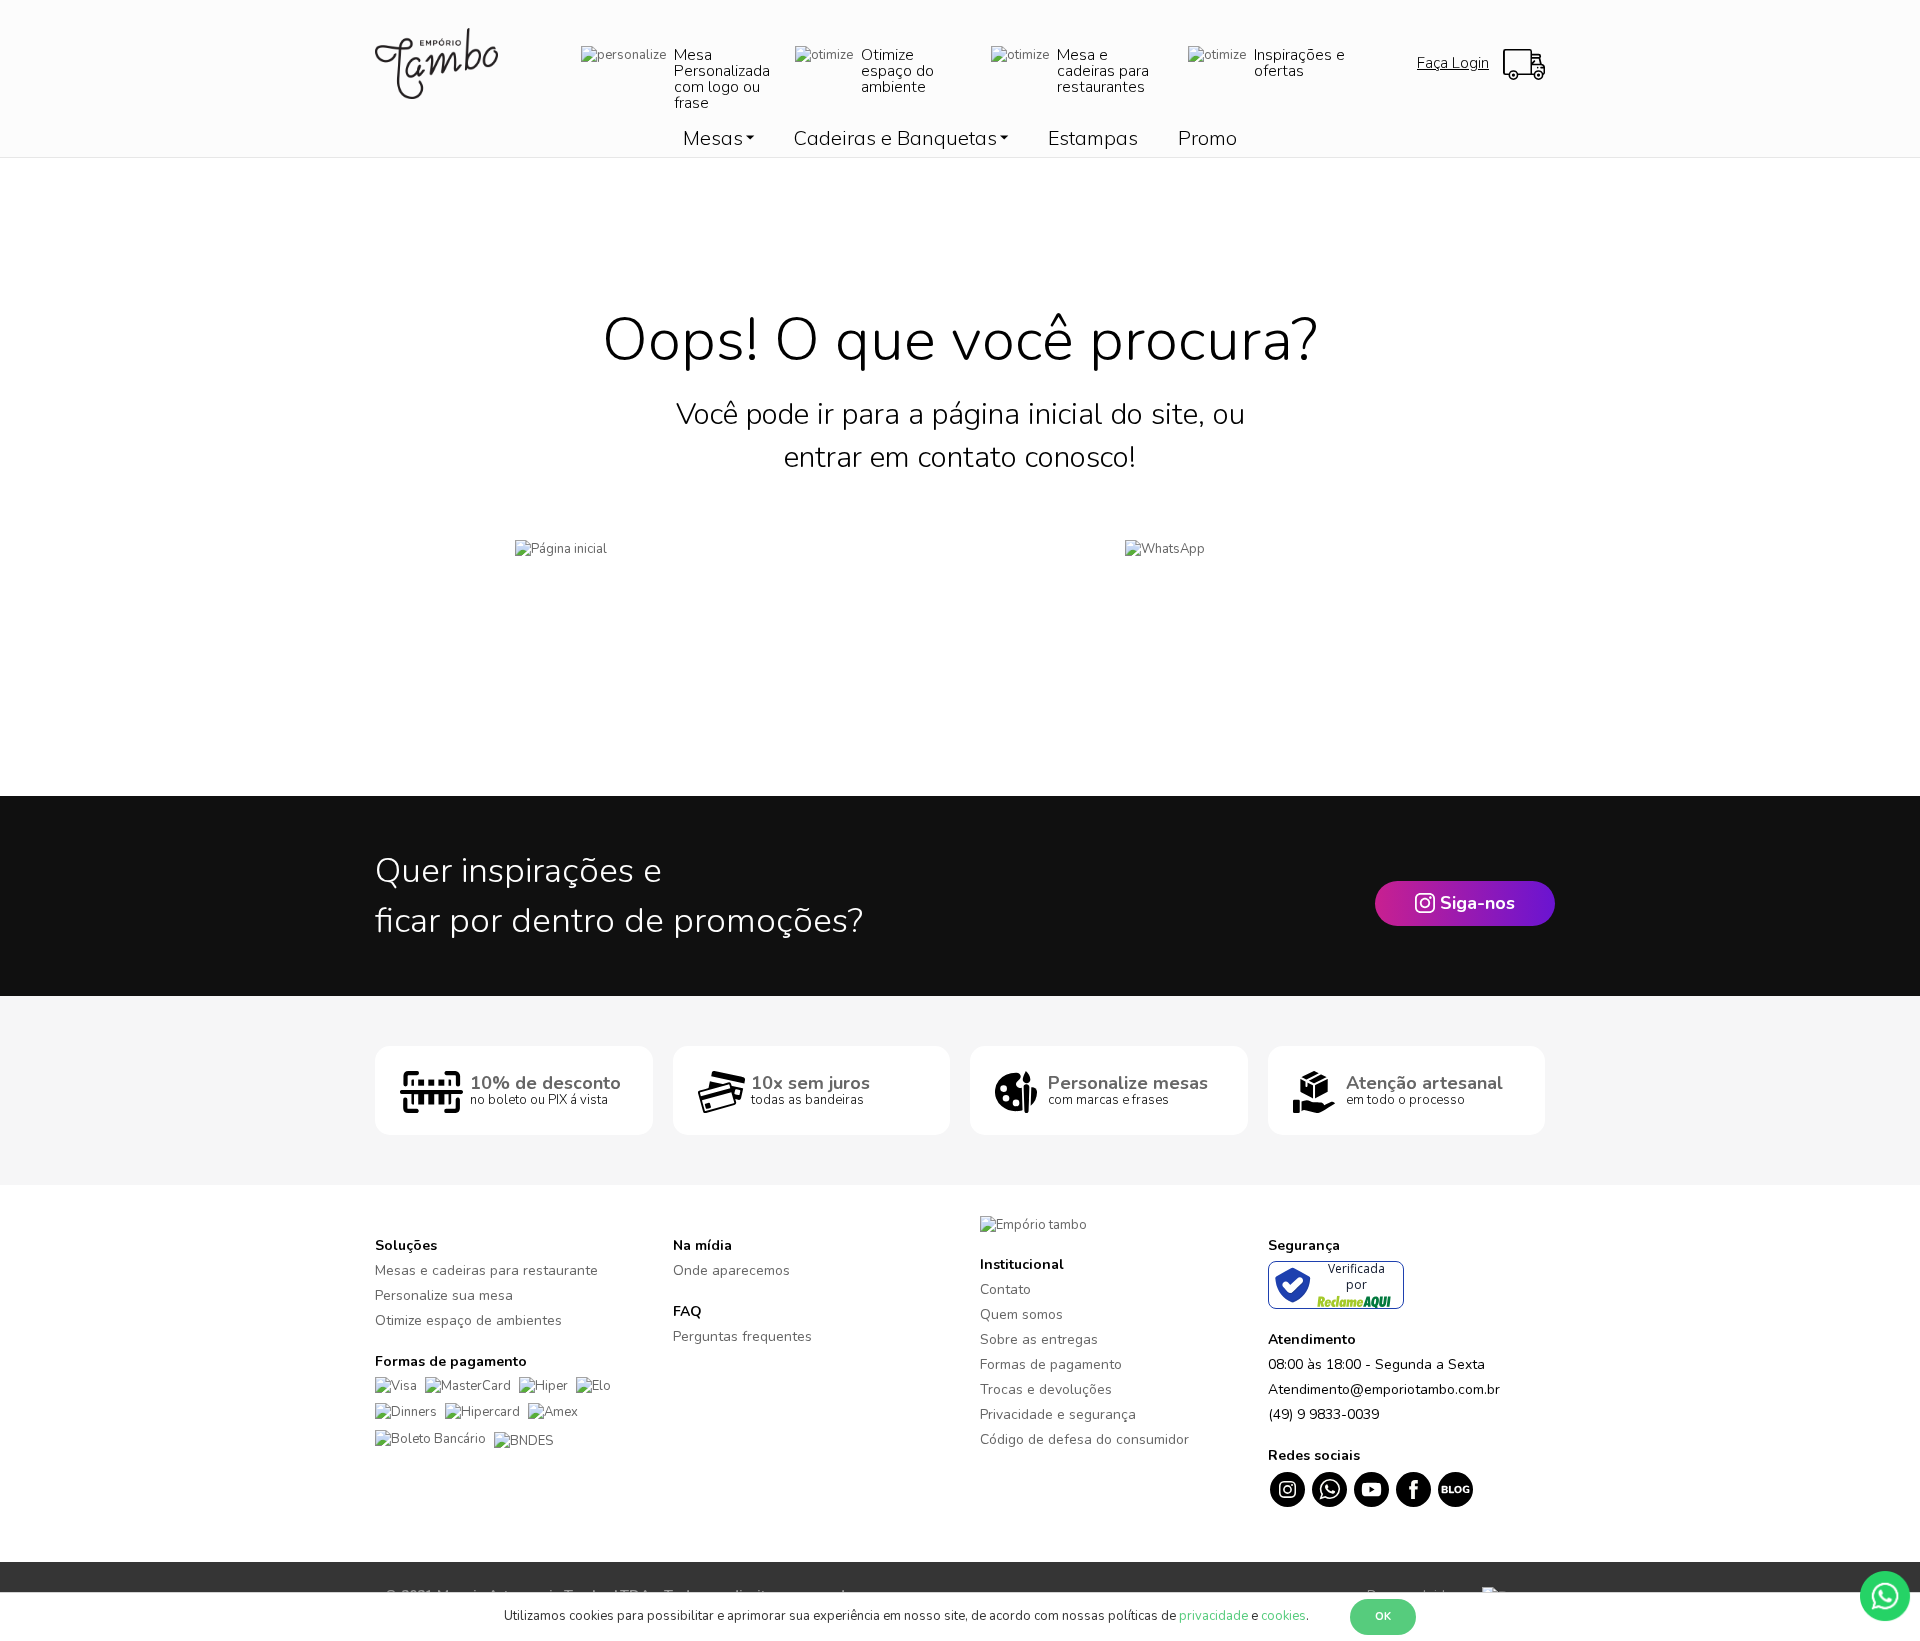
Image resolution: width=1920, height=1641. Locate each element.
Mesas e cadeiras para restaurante (486, 1270)
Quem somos (1021, 1314)
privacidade (1213, 1616)
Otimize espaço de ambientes (468, 1320)
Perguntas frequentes (742, 1336)
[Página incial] (662, 579)
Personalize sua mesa (444, 1295)
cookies (1283, 1616)
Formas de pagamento (1051, 1364)
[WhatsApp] (1257, 579)
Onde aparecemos (731, 1270)
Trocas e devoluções (1046, 1389)
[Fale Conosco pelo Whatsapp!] (1885, 1595)
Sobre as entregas (1039, 1339)
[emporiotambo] (1033, 1224)
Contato (1005, 1289)
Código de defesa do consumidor (1084, 1439)
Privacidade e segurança (1058, 1414)
